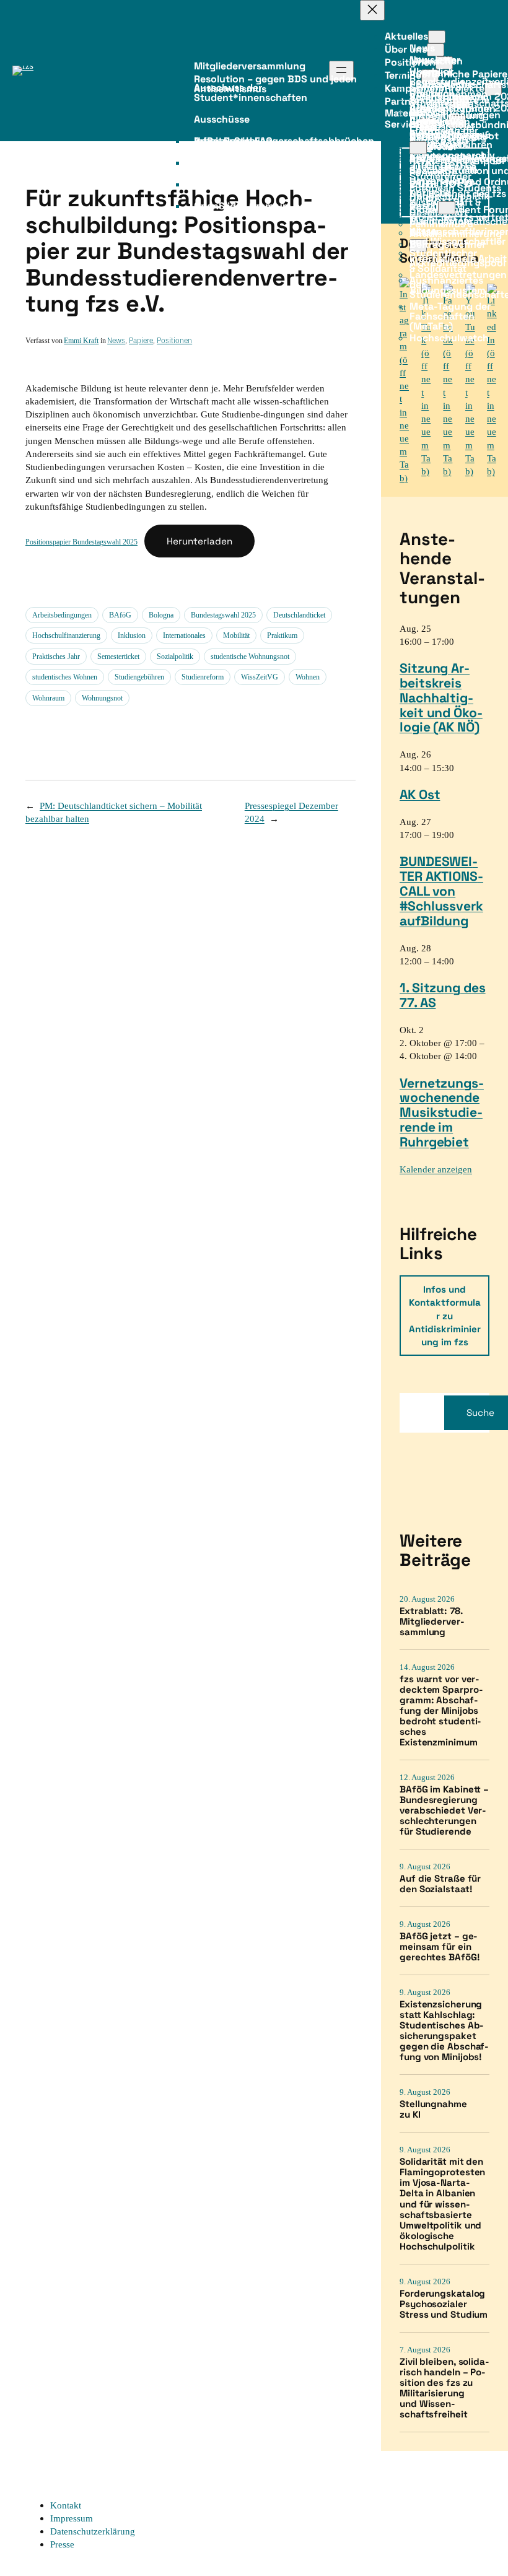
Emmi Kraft (81, 341)
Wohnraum (48, 698)
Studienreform (203, 677)
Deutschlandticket (299, 615)
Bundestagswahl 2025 (223, 615)
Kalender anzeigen (436, 1169)
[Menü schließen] (372, 10)
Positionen (174, 340)
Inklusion (132, 635)
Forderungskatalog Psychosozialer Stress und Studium (444, 2304)
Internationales (184, 635)
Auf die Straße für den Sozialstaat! (440, 1884)
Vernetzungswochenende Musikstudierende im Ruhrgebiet (442, 1112)
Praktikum (282, 635)
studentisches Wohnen (65, 677)
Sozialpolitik (175, 657)
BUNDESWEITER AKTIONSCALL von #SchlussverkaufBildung (441, 891)
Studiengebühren (139, 677)
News (116, 340)
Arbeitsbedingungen (62, 615)
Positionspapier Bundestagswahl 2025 (81, 542)
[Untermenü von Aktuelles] (437, 37)
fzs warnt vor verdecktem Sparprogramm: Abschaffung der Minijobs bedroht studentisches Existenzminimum (441, 1710)
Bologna (161, 615)
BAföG (120, 615)
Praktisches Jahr (56, 657)
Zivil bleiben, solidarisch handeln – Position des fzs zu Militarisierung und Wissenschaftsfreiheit (444, 2388)
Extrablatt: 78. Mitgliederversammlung (432, 1621)
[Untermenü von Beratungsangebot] (418, 148)
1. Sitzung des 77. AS (443, 995)
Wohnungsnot (102, 698)
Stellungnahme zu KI (433, 2109)
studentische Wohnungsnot (250, 657)
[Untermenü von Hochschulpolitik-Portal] (447, 208)
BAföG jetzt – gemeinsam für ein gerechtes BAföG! (440, 1946)
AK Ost (420, 794)
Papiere (141, 340)
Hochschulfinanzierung (66, 635)
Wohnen (308, 677)
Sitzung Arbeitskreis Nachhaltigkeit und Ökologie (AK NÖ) (441, 697)
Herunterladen (199, 541)
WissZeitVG (260, 677)
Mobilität (236, 635)
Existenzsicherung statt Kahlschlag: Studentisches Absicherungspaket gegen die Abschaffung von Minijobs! (444, 2030)
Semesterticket (118, 657)
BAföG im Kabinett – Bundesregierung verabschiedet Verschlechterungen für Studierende (444, 1810)
